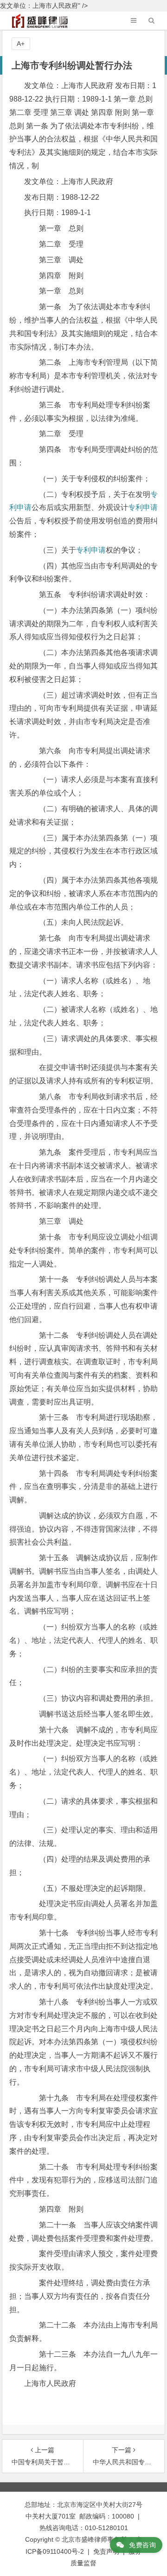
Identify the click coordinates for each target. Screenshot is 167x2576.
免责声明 (106, 2551)
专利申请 (143, 507)
